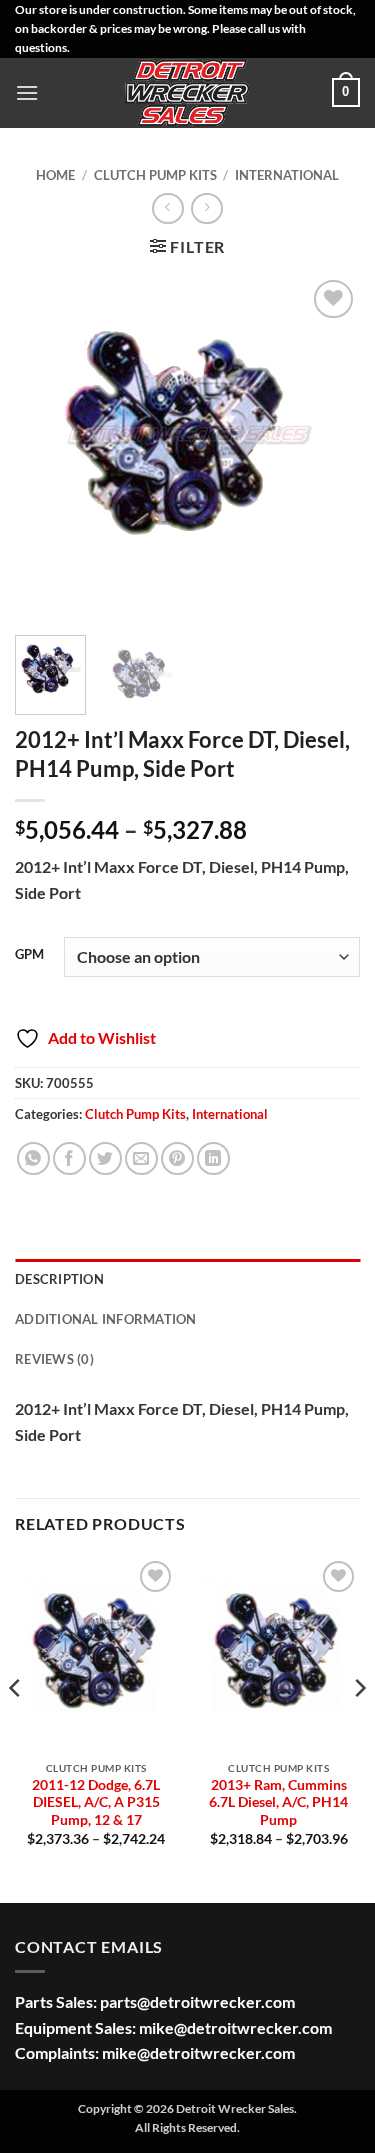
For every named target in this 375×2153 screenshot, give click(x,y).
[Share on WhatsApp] (33, 1158)
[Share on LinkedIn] (213, 1158)
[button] (27, 92)
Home (55, 175)
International (287, 175)
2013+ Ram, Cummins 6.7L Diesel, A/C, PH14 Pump (278, 1802)
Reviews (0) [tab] (54, 1359)
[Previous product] (206, 208)
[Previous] (47, 447)
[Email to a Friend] (141, 1158)
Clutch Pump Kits (155, 175)
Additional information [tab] (106, 1319)
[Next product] (167, 208)
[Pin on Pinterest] (177, 1158)
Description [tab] (59, 1279)
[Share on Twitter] (105, 1158)
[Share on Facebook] (69, 1158)
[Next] (328, 447)
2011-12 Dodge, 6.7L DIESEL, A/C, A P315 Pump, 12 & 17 (96, 1802)
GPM (29, 955)
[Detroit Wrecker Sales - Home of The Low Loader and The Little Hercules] (188, 93)
